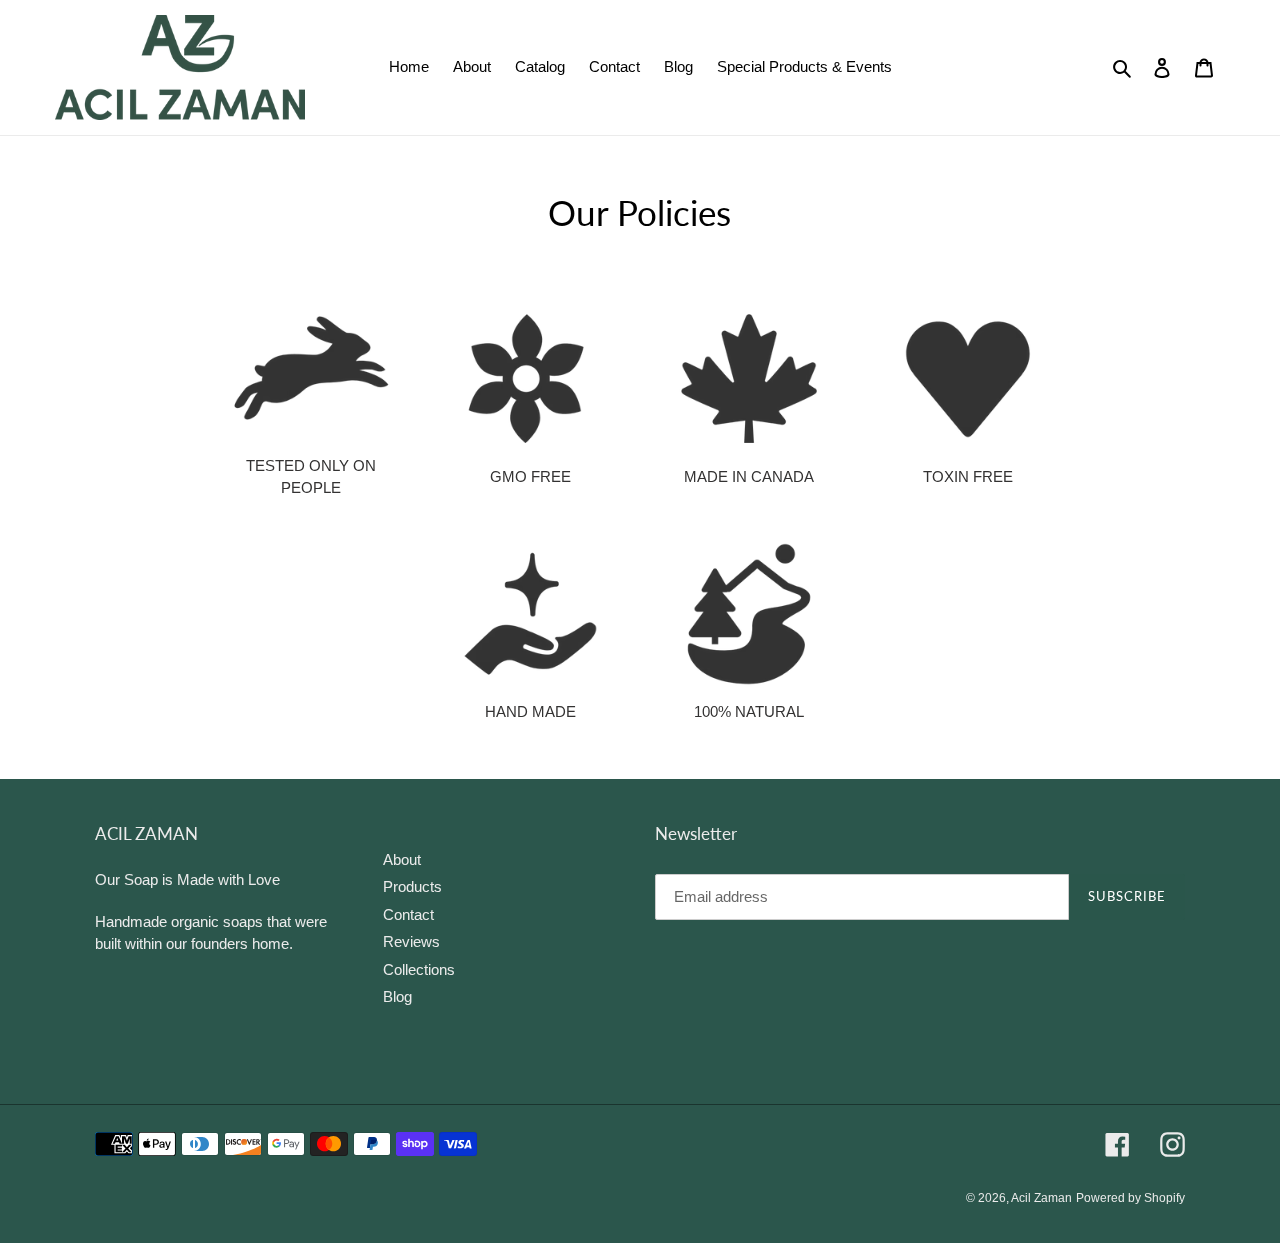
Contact (408, 913)
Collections (419, 968)
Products (412, 886)
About (402, 858)
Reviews (411, 941)
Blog (397, 996)
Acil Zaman (1041, 1197)
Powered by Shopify (1130, 1197)
